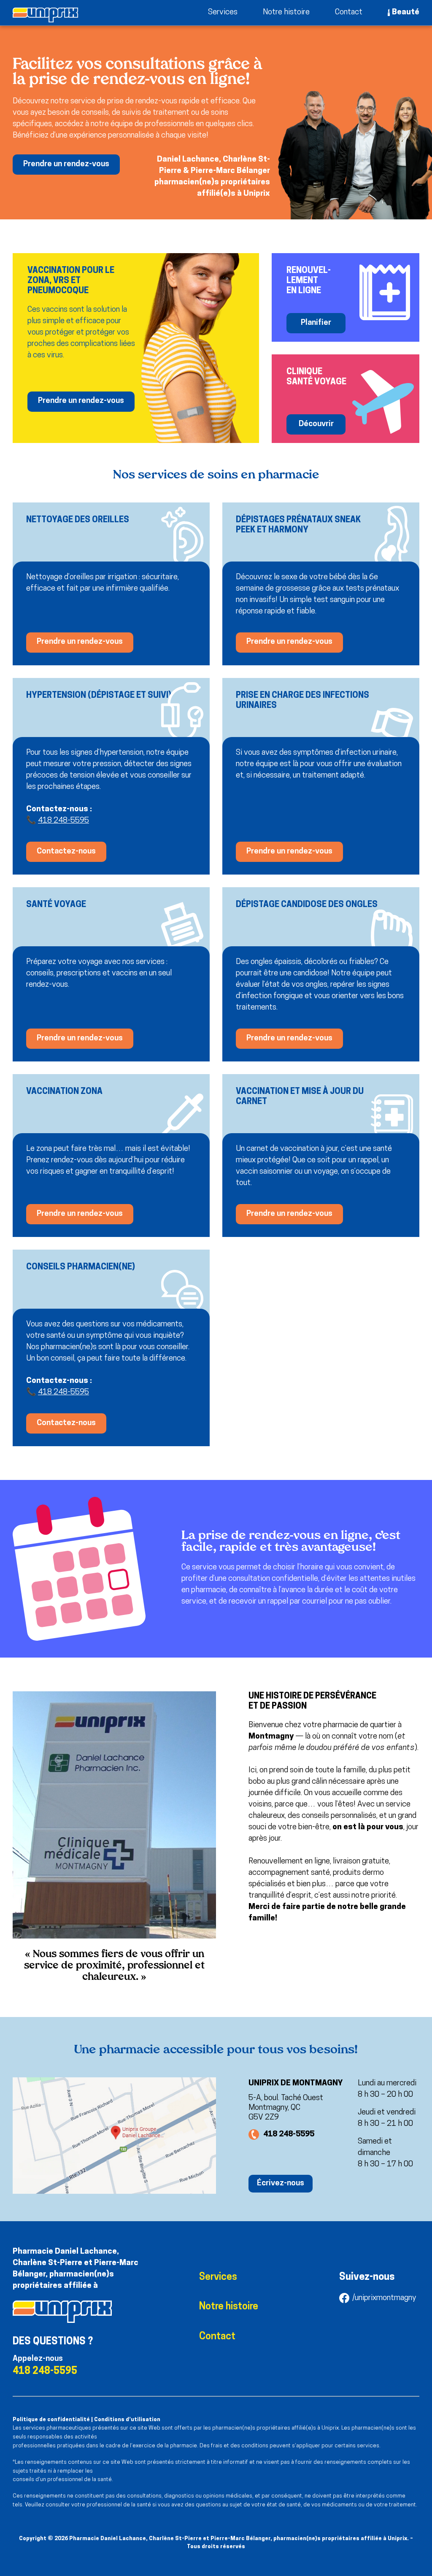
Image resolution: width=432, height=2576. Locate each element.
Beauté (406, 12)
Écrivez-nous (281, 2183)
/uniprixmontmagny (384, 2298)
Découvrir (316, 424)
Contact (349, 12)
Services (223, 12)
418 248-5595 (63, 821)
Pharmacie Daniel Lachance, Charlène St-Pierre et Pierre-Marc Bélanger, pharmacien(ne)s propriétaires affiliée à (76, 2269)
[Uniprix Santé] (45, 15)
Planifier (316, 323)
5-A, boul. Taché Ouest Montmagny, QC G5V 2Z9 (286, 2108)
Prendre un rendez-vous (66, 164)
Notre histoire (286, 12)
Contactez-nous (66, 852)
